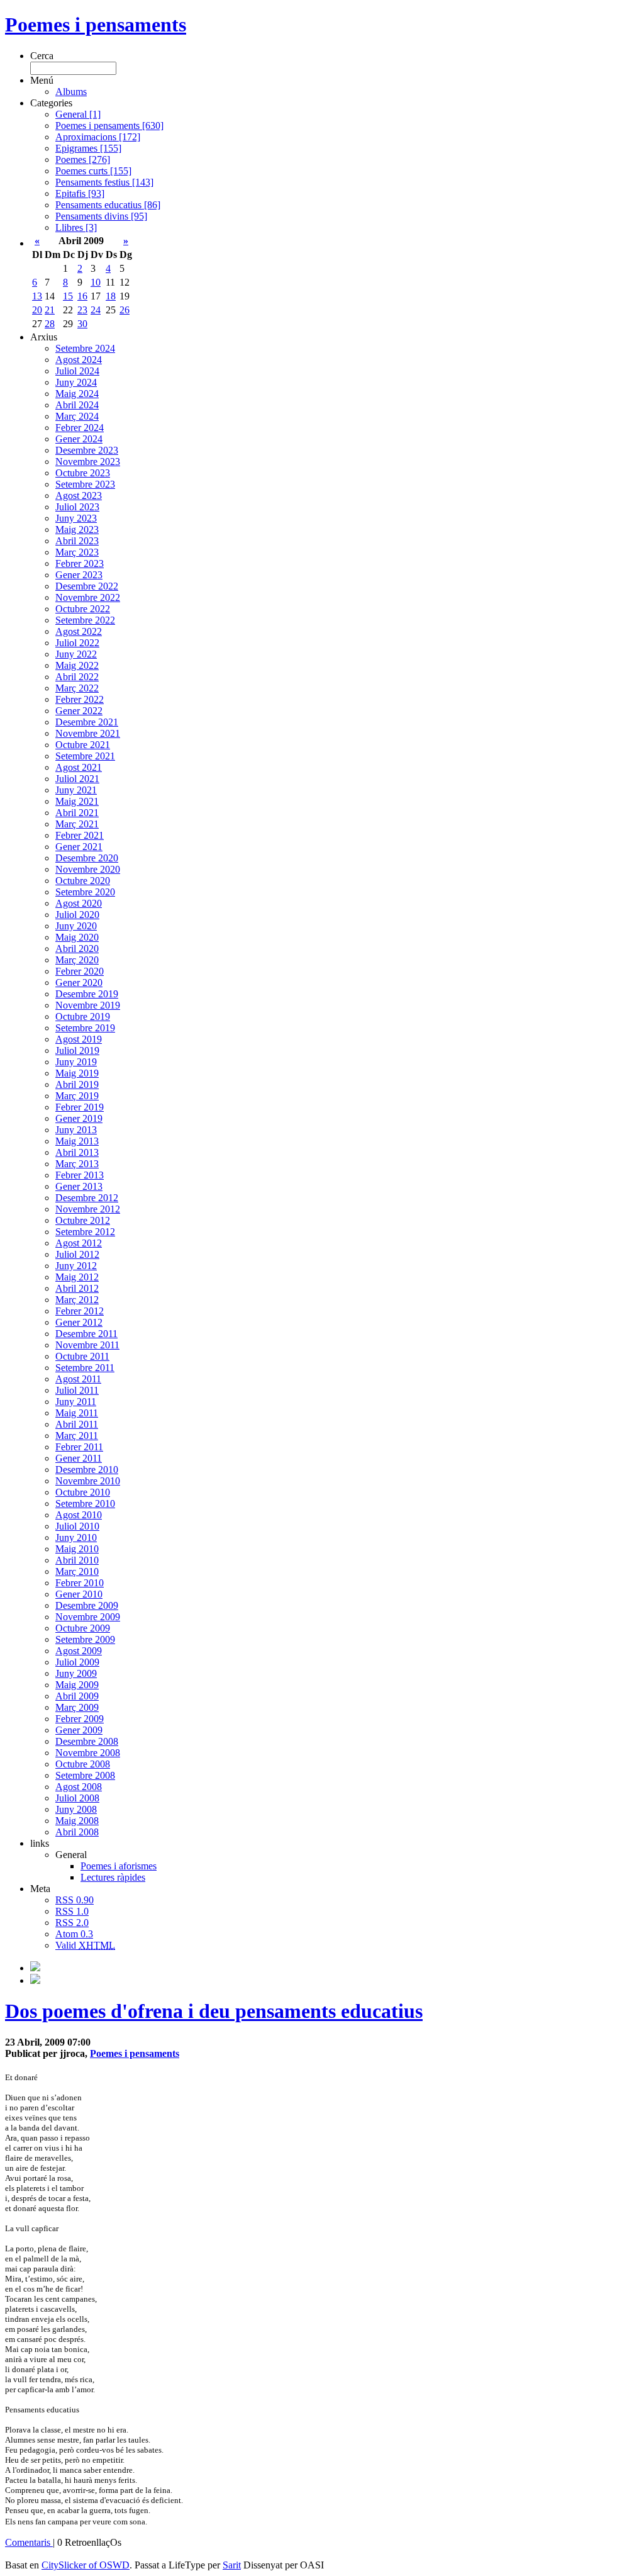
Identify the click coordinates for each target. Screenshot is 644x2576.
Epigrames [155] (88, 148)
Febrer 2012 (80, 1311)
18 (111, 296)
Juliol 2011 (77, 1390)
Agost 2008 (79, 1787)
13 (37, 296)
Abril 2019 (77, 1084)
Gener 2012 (79, 1322)
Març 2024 (77, 416)
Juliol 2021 (77, 779)
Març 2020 (77, 960)
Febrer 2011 (79, 1447)
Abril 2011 (77, 1424)
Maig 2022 (77, 665)
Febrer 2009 (80, 1719)
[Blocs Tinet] (35, 1968)
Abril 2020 (77, 949)
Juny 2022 (76, 654)
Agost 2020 (79, 903)
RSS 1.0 (72, 1911)
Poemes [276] (83, 160)
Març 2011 (77, 1436)
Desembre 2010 (87, 1470)
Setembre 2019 (85, 1028)
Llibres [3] (76, 227)
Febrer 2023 (80, 563)
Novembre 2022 (88, 597)
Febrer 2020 (80, 971)
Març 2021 (77, 824)
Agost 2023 (79, 496)
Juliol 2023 (77, 507)
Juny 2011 (76, 1402)
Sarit (232, 2565)
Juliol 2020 (77, 915)
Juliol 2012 (77, 1254)
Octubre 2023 (83, 473)
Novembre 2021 (88, 733)
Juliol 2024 (77, 371)
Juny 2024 (76, 382)
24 (96, 310)
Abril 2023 (77, 541)
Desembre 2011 (86, 1334)
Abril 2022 (77, 677)
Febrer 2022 (80, 699)
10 (96, 282)
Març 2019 (77, 1096)
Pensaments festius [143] (104, 182)
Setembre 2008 (85, 1775)
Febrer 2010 (80, 1583)
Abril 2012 (77, 1288)
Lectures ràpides (113, 1877)
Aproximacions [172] (98, 137)
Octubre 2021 (83, 745)
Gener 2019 (79, 1118)
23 (82, 310)
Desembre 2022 (87, 586)
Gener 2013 (79, 1186)
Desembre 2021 (87, 722)
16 (82, 296)
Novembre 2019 (88, 1005)
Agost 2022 (79, 631)
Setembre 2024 (85, 348)
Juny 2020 (76, 926)
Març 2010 (77, 1571)
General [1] (78, 114)
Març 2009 (77, 1707)
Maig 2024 (77, 394)
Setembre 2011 (85, 1368)
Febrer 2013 (80, 1175)
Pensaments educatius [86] (108, 205)
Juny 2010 (76, 1537)
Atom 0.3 (74, 1934)
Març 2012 (77, 1300)
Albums (71, 92)
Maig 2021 (77, 801)
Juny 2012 (76, 1266)
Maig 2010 (77, 1549)
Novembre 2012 (88, 1209)
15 (68, 296)
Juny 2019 (76, 1062)
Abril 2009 (77, 1696)
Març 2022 (77, 688)
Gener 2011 (79, 1458)
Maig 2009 (77, 1685)
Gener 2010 (79, 1594)
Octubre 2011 (82, 1356)
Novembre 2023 (88, 462)
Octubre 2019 (83, 1016)
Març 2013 (77, 1164)
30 (82, 324)
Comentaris (29, 2542)
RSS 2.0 (72, 1923)
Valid (85, 1945)
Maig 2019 (77, 1073)
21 (50, 310)
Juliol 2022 (77, 643)
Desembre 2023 (87, 450)
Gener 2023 (79, 575)
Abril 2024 (77, 405)
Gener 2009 (79, 1730)
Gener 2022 (79, 711)
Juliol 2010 (77, 1526)
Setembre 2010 (85, 1504)
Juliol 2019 (77, 1050)
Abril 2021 (77, 813)
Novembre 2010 (88, 1481)
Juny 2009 (76, 1673)
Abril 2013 (77, 1152)
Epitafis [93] (80, 193)
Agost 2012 (79, 1243)
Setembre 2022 (85, 620)
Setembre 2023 (85, 484)
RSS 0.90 (75, 1900)
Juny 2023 (76, 518)
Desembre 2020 (87, 858)
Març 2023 (77, 552)
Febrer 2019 (80, 1107)
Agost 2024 (79, 360)
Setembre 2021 (85, 756)
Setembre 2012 (85, 1232)
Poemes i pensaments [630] (109, 126)
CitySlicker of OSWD (86, 2565)
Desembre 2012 (87, 1198)
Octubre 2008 (83, 1764)
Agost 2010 (79, 1515)
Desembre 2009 (87, 1605)
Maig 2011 (77, 1413)
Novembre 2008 (88, 1753)
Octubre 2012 (83, 1220)
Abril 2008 (77, 1832)
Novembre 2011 (87, 1345)
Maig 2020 (77, 937)
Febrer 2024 (80, 428)
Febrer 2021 (80, 835)
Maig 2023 (77, 529)
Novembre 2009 (88, 1617)
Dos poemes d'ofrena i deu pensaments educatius (214, 2011)
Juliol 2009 (77, 1662)
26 (125, 310)
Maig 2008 (77, 1821)
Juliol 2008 (77, 1798)
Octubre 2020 (83, 881)
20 (37, 310)
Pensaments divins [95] (101, 216)
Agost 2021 (79, 767)
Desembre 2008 (87, 1741)
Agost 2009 (79, 1651)
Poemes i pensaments (96, 25)
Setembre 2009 (85, 1639)
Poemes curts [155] (93, 171)
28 (50, 324)
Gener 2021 (79, 847)
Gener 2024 (79, 439)
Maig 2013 (77, 1141)
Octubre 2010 (83, 1492)
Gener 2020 (79, 983)
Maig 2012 (77, 1277)
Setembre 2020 (85, 892)
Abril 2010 (77, 1560)
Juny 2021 (76, 790)
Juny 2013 (76, 1130)
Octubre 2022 (83, 609)
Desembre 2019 (87, 994)
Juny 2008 (76, 1809)
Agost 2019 (79, 1039)
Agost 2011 (78, 1379)
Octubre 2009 (83, 1628)
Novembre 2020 (88, 869)
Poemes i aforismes (119, 1866)
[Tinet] (35, 1980)
